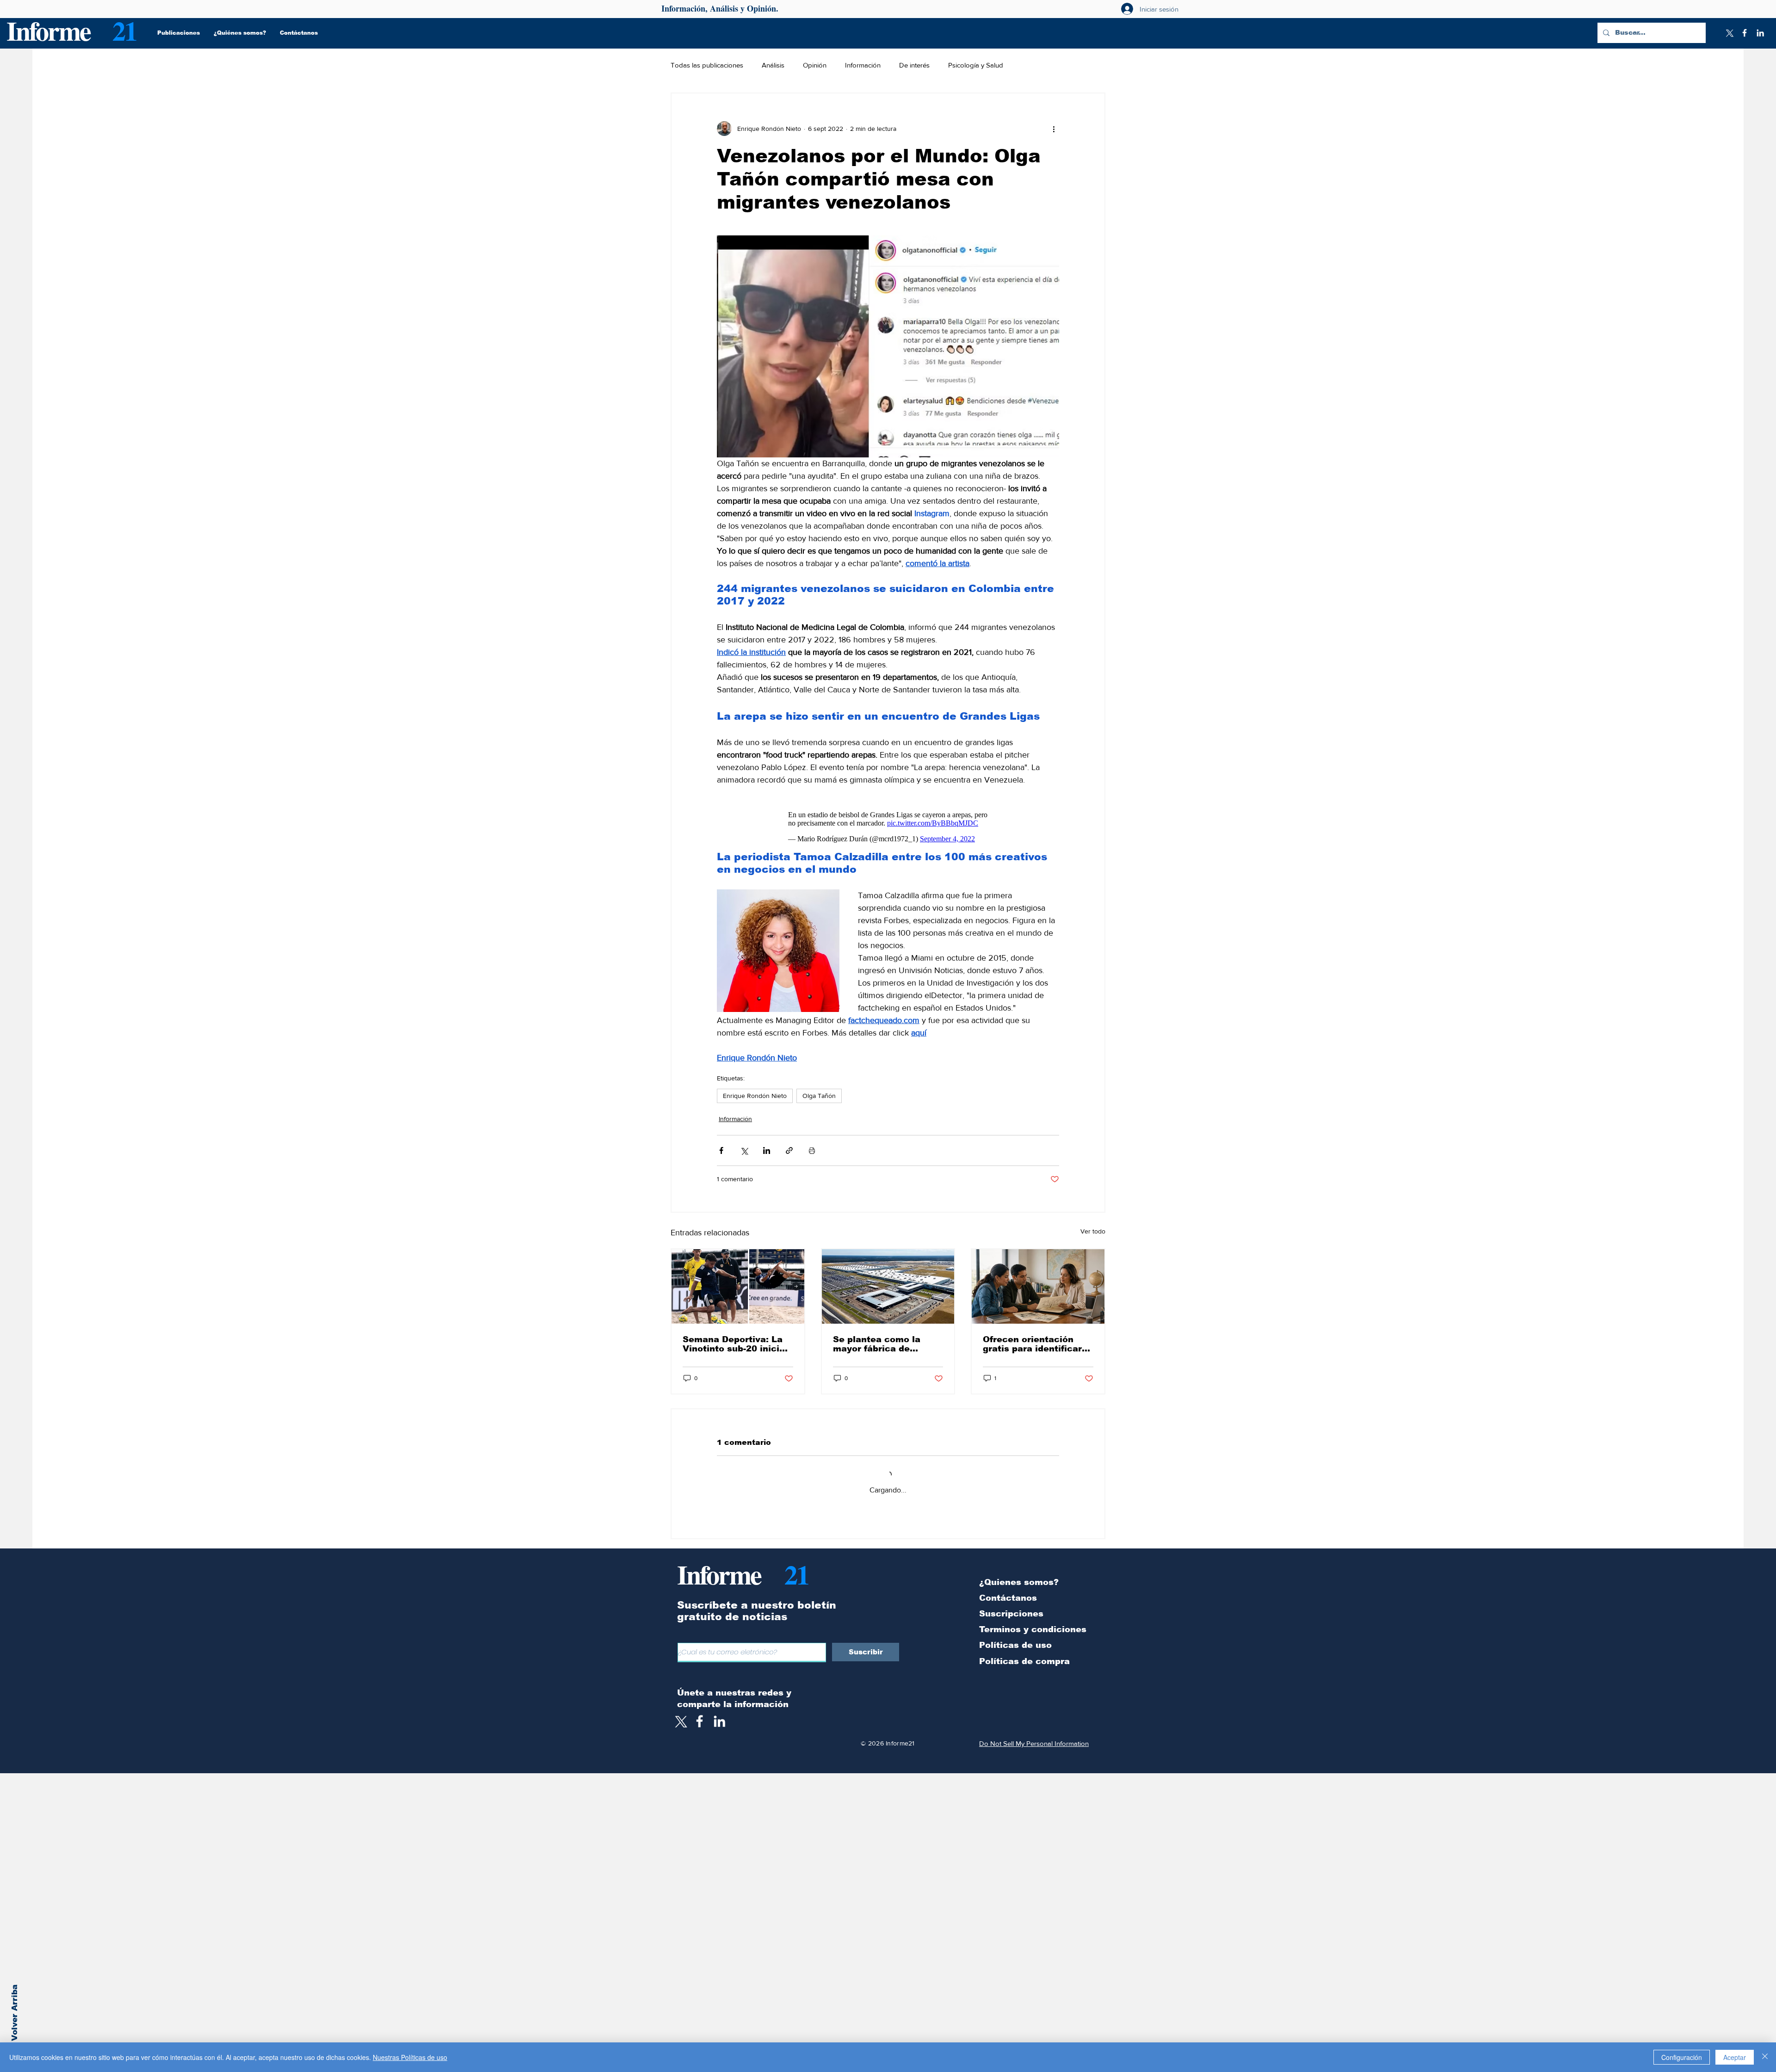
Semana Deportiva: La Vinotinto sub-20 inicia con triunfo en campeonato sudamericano (734, 1339)
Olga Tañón (819, 1091)
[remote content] (888, 822)
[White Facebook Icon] (700, 1717)
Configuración (1682, 2057)
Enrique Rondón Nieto (755, 1091)
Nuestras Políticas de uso (410, 2057)
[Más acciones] (1054, 129)
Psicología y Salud (976, 65)
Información (863, 65)
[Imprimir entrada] (812, 1146)
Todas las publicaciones (707, 65)
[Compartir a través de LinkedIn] (767, 1146)
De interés (914, 65)
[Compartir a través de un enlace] (789, 1146)
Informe (48, 30)
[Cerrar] (1765, 2057)
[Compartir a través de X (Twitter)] (744, 1146)
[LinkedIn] (1760, 33)
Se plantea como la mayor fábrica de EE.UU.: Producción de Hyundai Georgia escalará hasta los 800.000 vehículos (884, 1339)
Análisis (773, 65)
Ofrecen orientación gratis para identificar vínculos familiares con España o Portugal (1036, 1339)
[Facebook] (1745, 33)
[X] (1729, 33)
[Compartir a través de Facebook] (721, 1146)
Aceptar (1735, 2057)
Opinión (815, 65)
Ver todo (1093, 1227)
